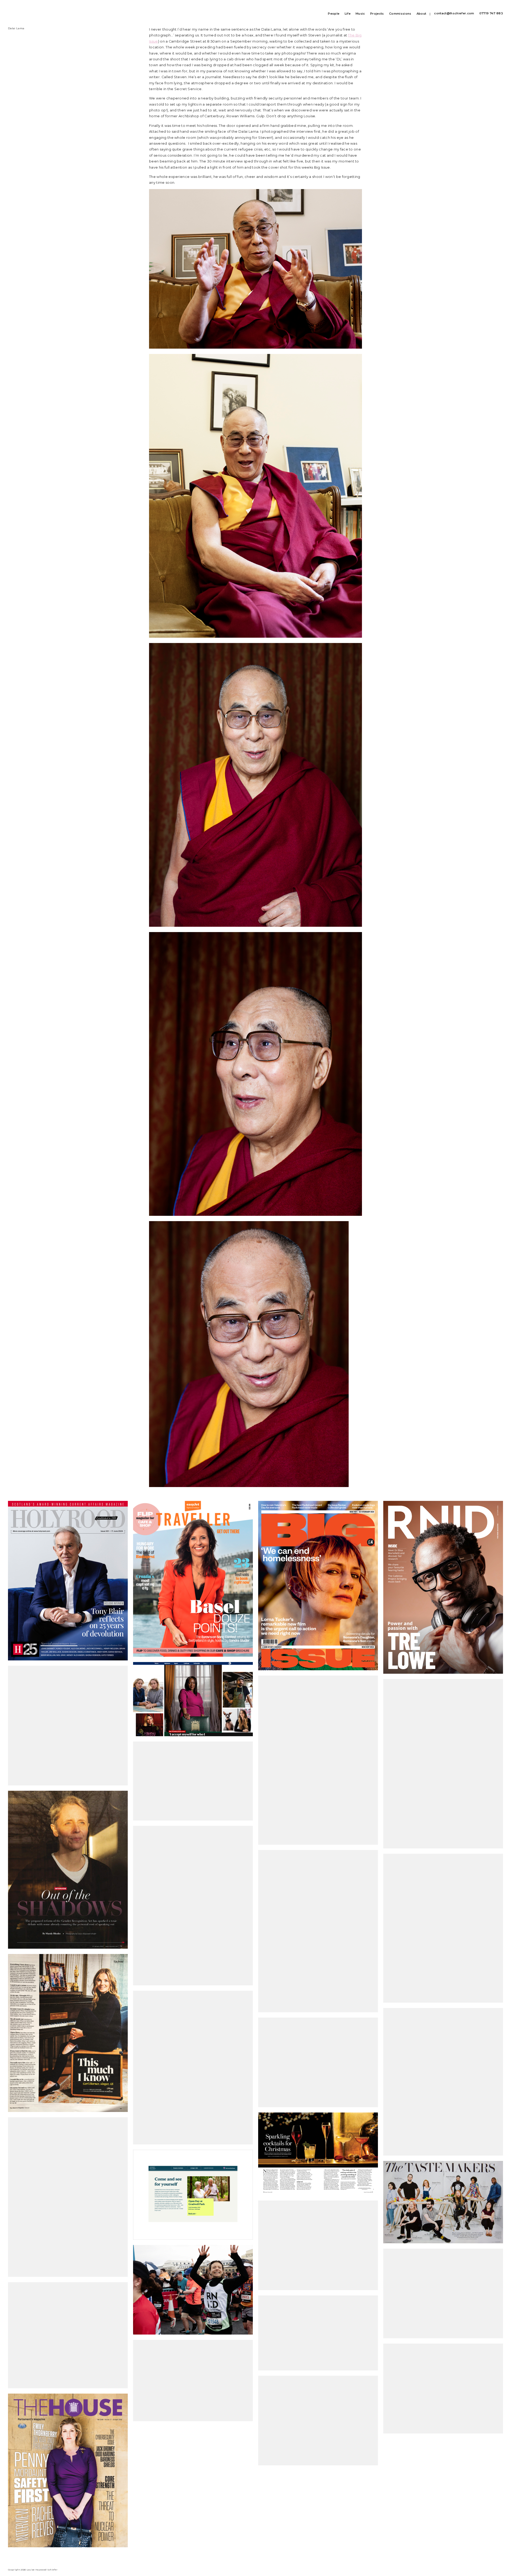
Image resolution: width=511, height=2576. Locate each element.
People (334, 14)
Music (360, 14)
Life (348, 14)
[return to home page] (16, 11)
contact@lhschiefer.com (454, 13)
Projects (377, 14)
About (421, 14)
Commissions (400, 14)
